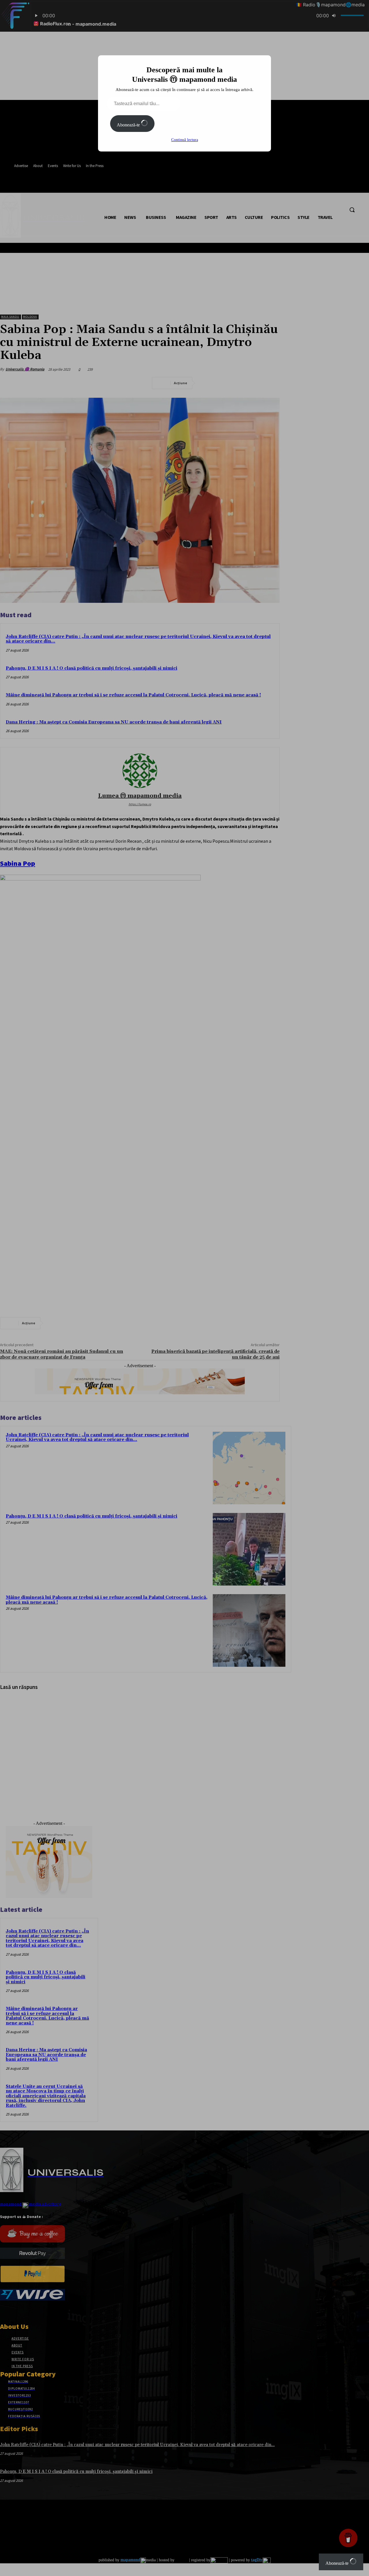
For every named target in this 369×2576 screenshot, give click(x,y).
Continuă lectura (185, 140)
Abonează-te (129, 125)
